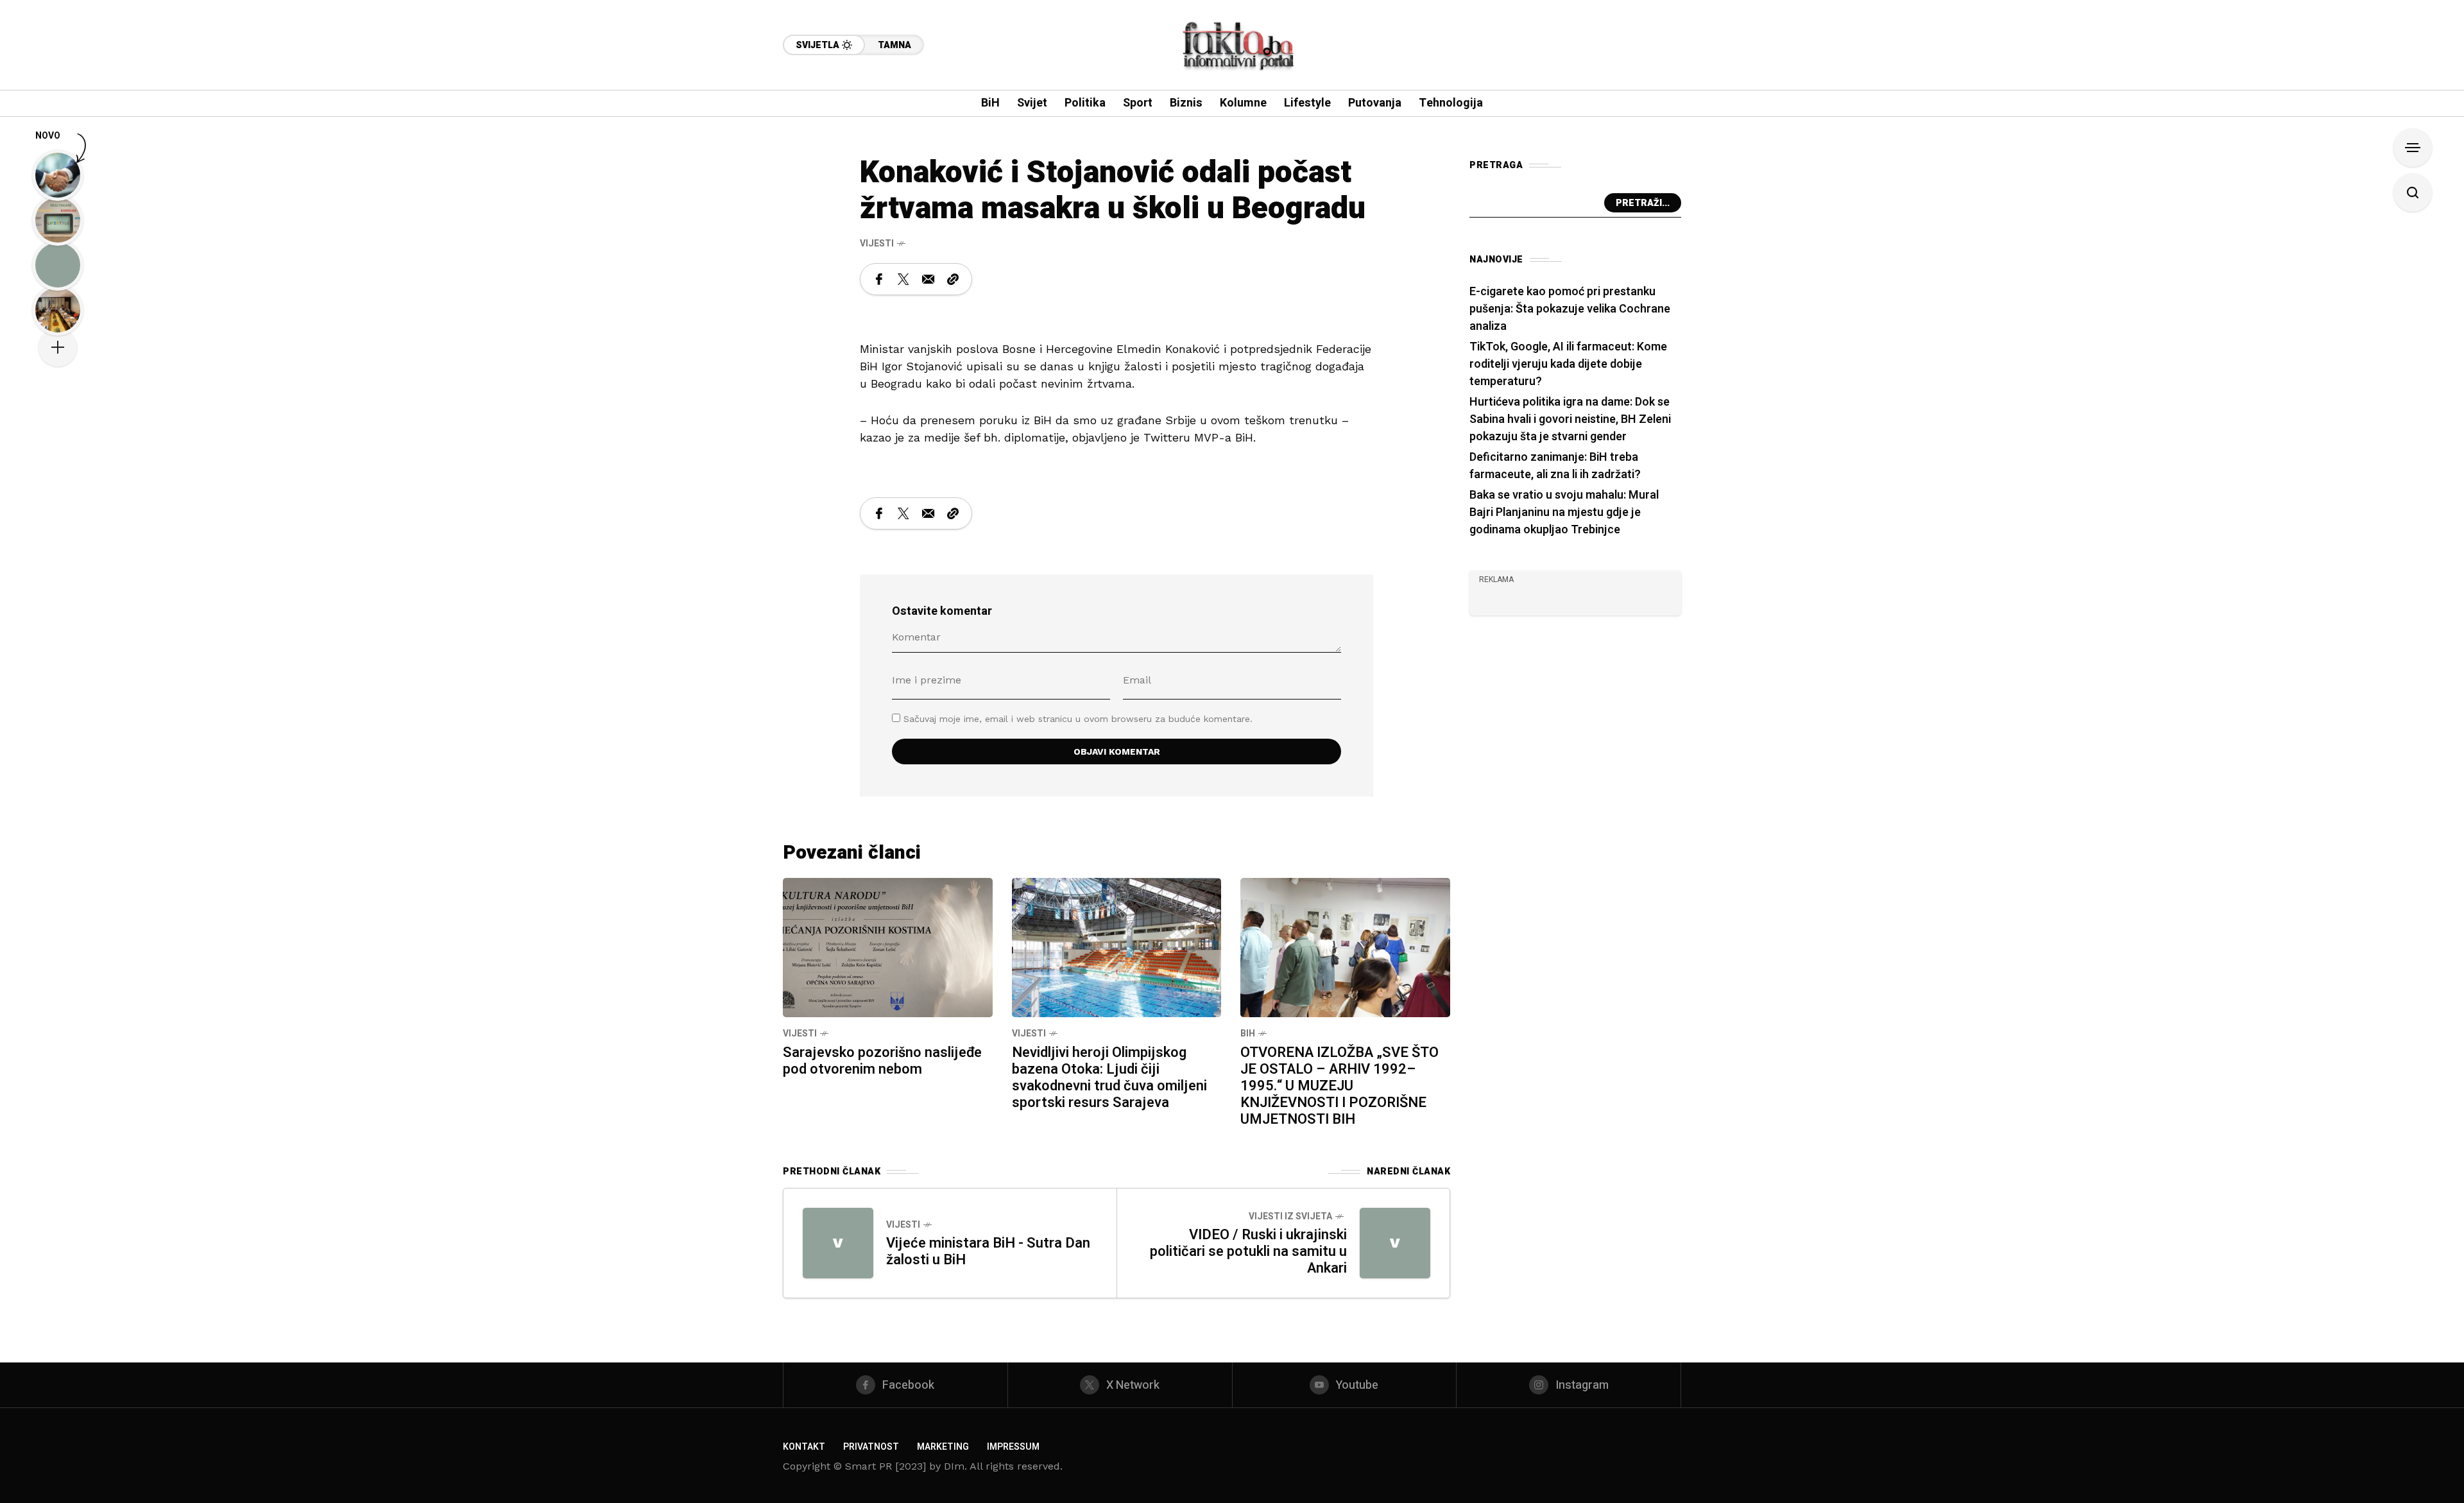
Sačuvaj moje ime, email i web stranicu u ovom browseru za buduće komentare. (1078, 719)
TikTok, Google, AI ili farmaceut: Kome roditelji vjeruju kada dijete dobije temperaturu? (1568, 364)
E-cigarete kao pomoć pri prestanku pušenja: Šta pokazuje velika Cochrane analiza (1570, 309)
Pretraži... (1643, 203)
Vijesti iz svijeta (1290, 1216)
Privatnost (871, 1447)
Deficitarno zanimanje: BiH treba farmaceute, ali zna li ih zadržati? (1555, 466)
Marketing (943, 1447)
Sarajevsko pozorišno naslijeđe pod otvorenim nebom (882, 1061)
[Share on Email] (928, 279)
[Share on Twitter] (903, 279)
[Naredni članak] (1395, 1243)
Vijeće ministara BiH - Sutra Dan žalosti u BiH (988, 1251)
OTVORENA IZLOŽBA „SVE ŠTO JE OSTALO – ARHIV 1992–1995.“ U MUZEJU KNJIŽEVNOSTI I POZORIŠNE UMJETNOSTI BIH (1339, 1086)
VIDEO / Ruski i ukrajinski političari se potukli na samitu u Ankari (1248, 1251)
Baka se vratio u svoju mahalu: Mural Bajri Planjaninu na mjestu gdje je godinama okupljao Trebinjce (1564, 512)
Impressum (1013, 1447)
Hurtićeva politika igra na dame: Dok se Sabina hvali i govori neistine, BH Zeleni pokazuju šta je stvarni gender (1570, 419)
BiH (1248, 1034)
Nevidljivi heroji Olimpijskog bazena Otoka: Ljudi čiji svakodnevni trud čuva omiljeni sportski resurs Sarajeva (1109, 1078)
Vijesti (877, 244)
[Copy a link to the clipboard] (953, 279)
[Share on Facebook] (879, 279)
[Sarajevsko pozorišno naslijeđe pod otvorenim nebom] (888, 946)
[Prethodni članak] (838, 1243)
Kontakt (804, 1447)
